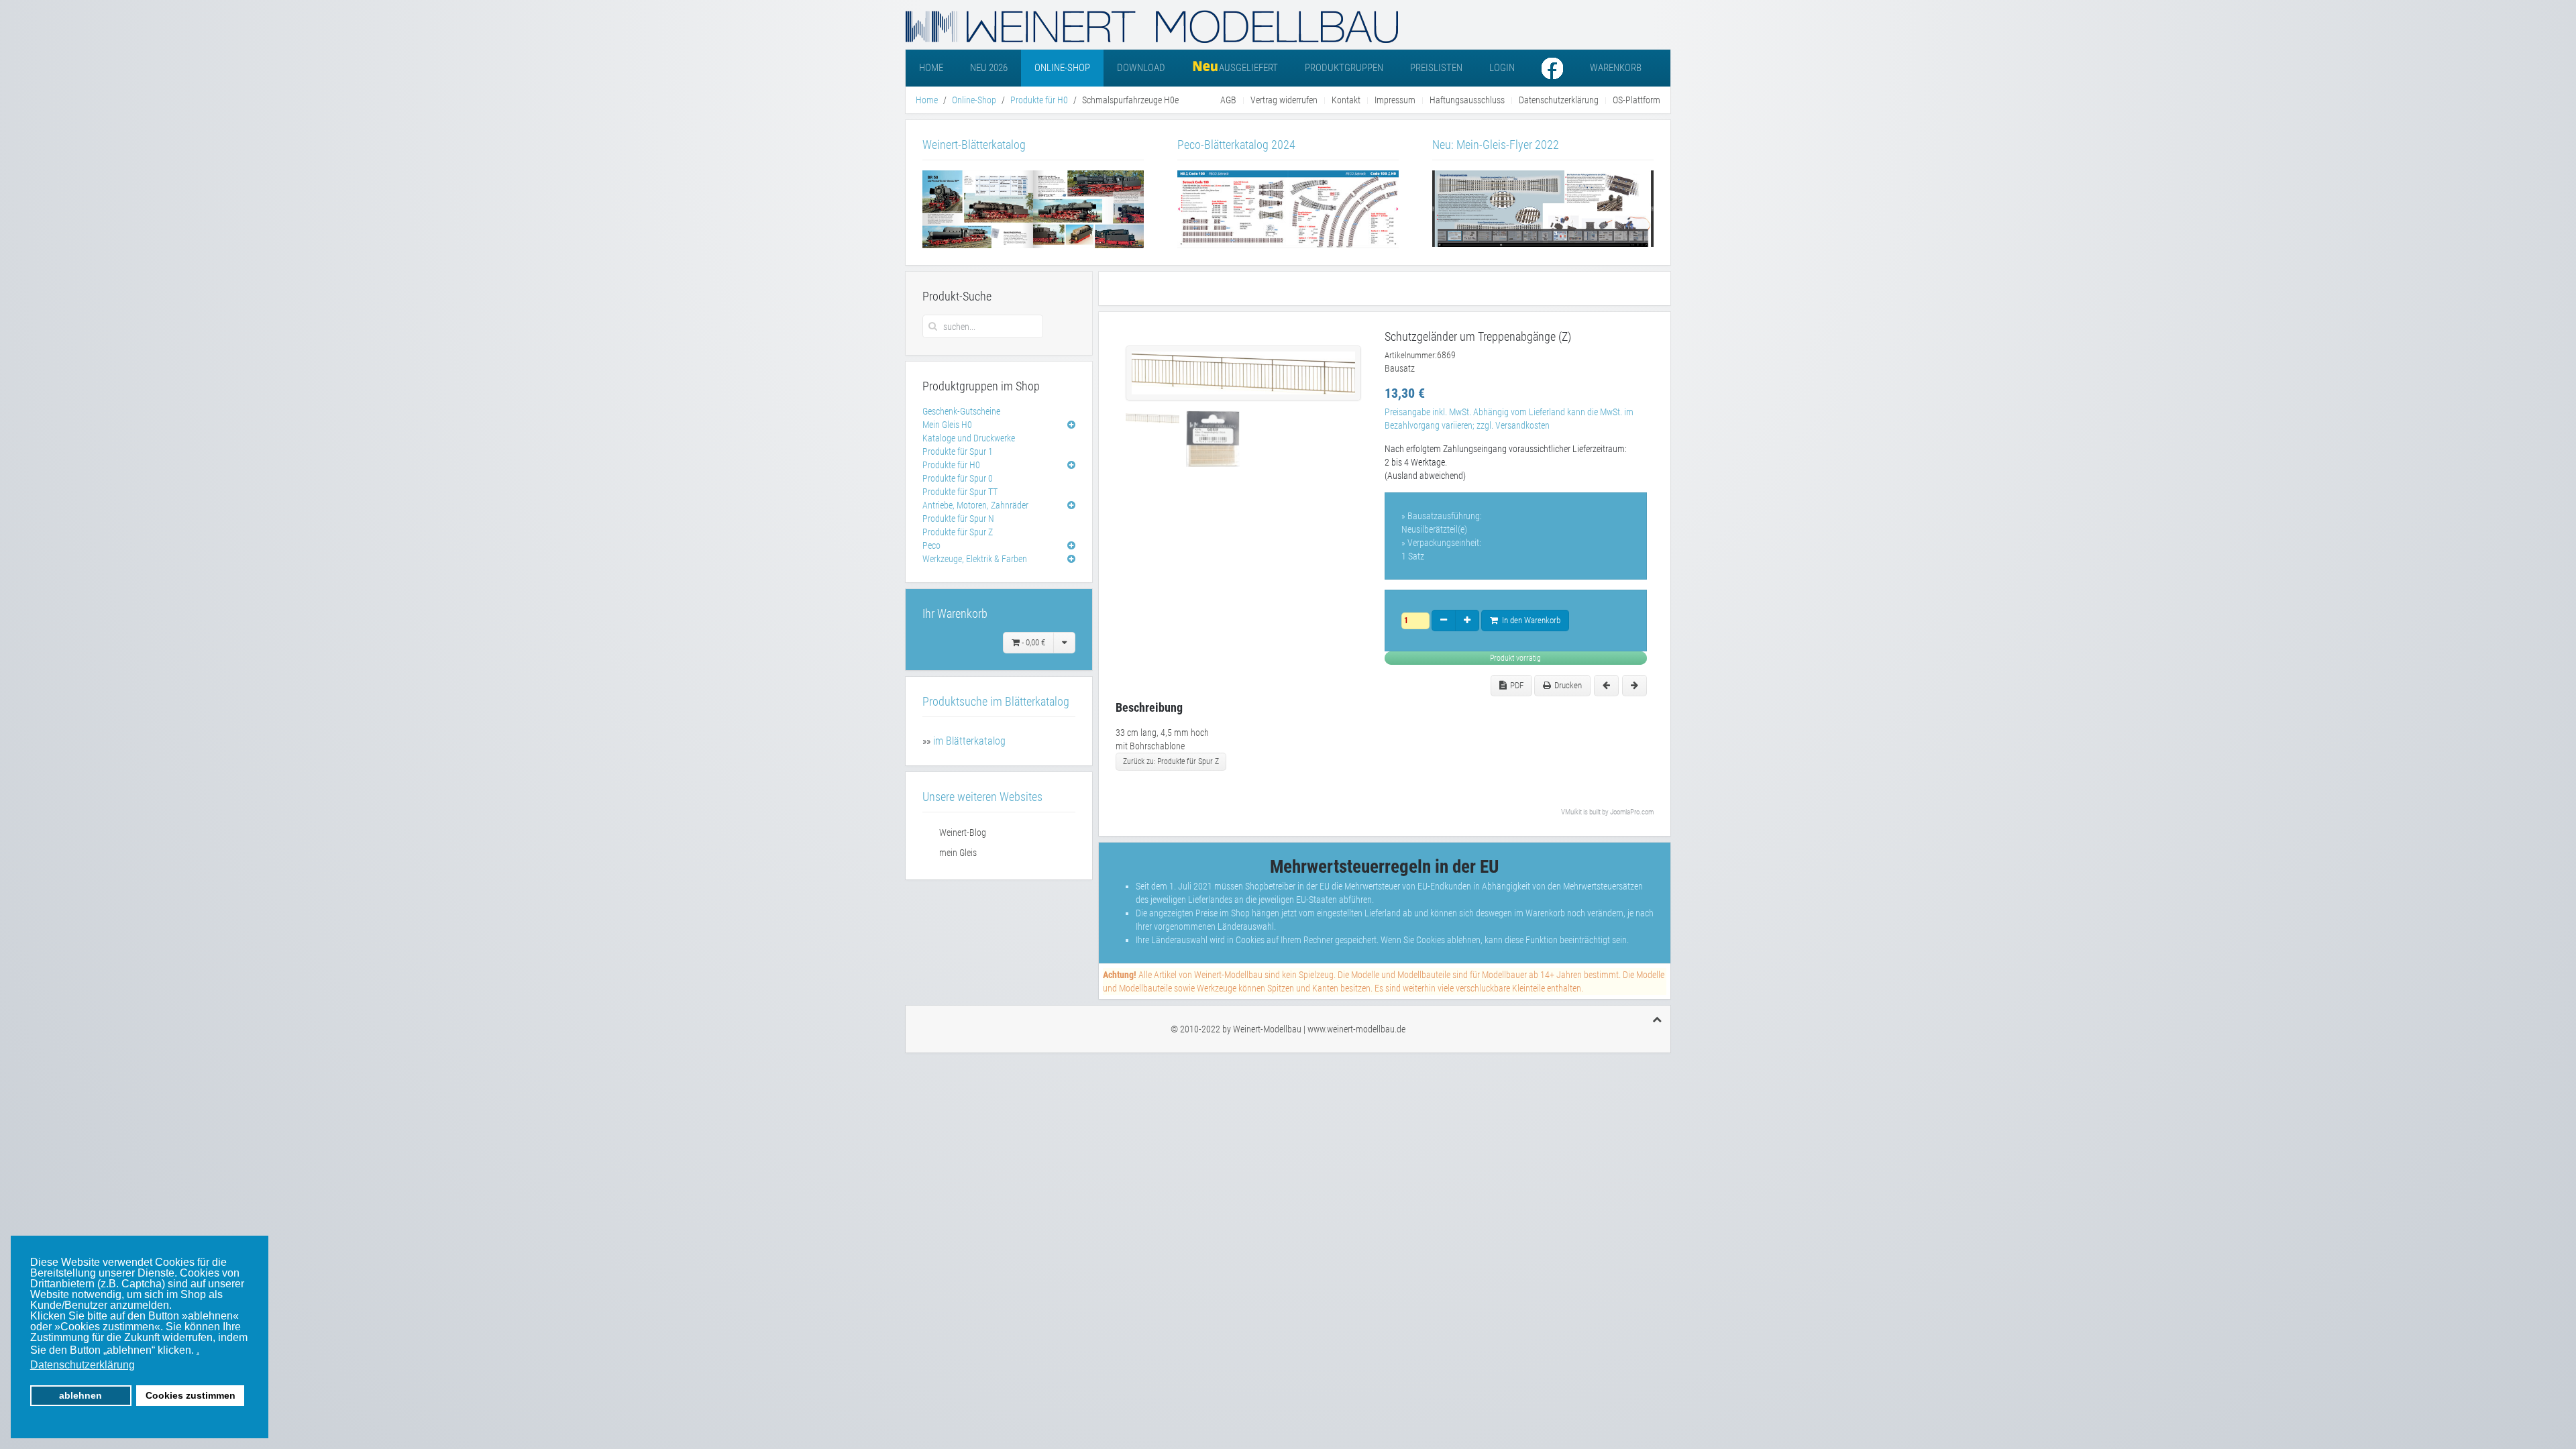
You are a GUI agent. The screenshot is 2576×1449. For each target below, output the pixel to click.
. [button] (198, 1350)
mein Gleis (958, 853)
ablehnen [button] (80, 1395)
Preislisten (1436, 68)
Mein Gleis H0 (947, 425)
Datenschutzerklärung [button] (83, 1365)
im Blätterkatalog (969, 741)
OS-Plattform (1636, 100)
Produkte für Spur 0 (958, 478)
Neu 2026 (989, 68)
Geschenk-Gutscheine (961, 411)
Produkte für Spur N (958, 519)
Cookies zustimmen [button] (191, 1395)
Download (1141, 68)
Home (931, 68)
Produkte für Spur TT (960, 492)
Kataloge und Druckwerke (969, 438)
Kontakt (1346, 100)
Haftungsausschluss (1467, 100)
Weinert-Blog (963, 833)
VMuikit (1571, 812)
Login (1502, 68)
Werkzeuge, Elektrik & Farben (975, 559)
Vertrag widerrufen (1284, 100)
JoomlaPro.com (1632, 812)
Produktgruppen (1344, 68)
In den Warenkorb (1529, 620)
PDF (1517, 685)
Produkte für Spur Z (958, 532)
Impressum (1395, 100)
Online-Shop (1062, 68)
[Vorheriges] (1606, 686)
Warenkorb (1616, 68)
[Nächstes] (1634, 686)
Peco (931, 545)
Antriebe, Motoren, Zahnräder (975, 505)
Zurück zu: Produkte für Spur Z (1171, 761)
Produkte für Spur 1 (958, 451)
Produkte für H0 (1039, 100)
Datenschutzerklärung (1559, 100)
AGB (1228, 100)
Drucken (1568, 685)
